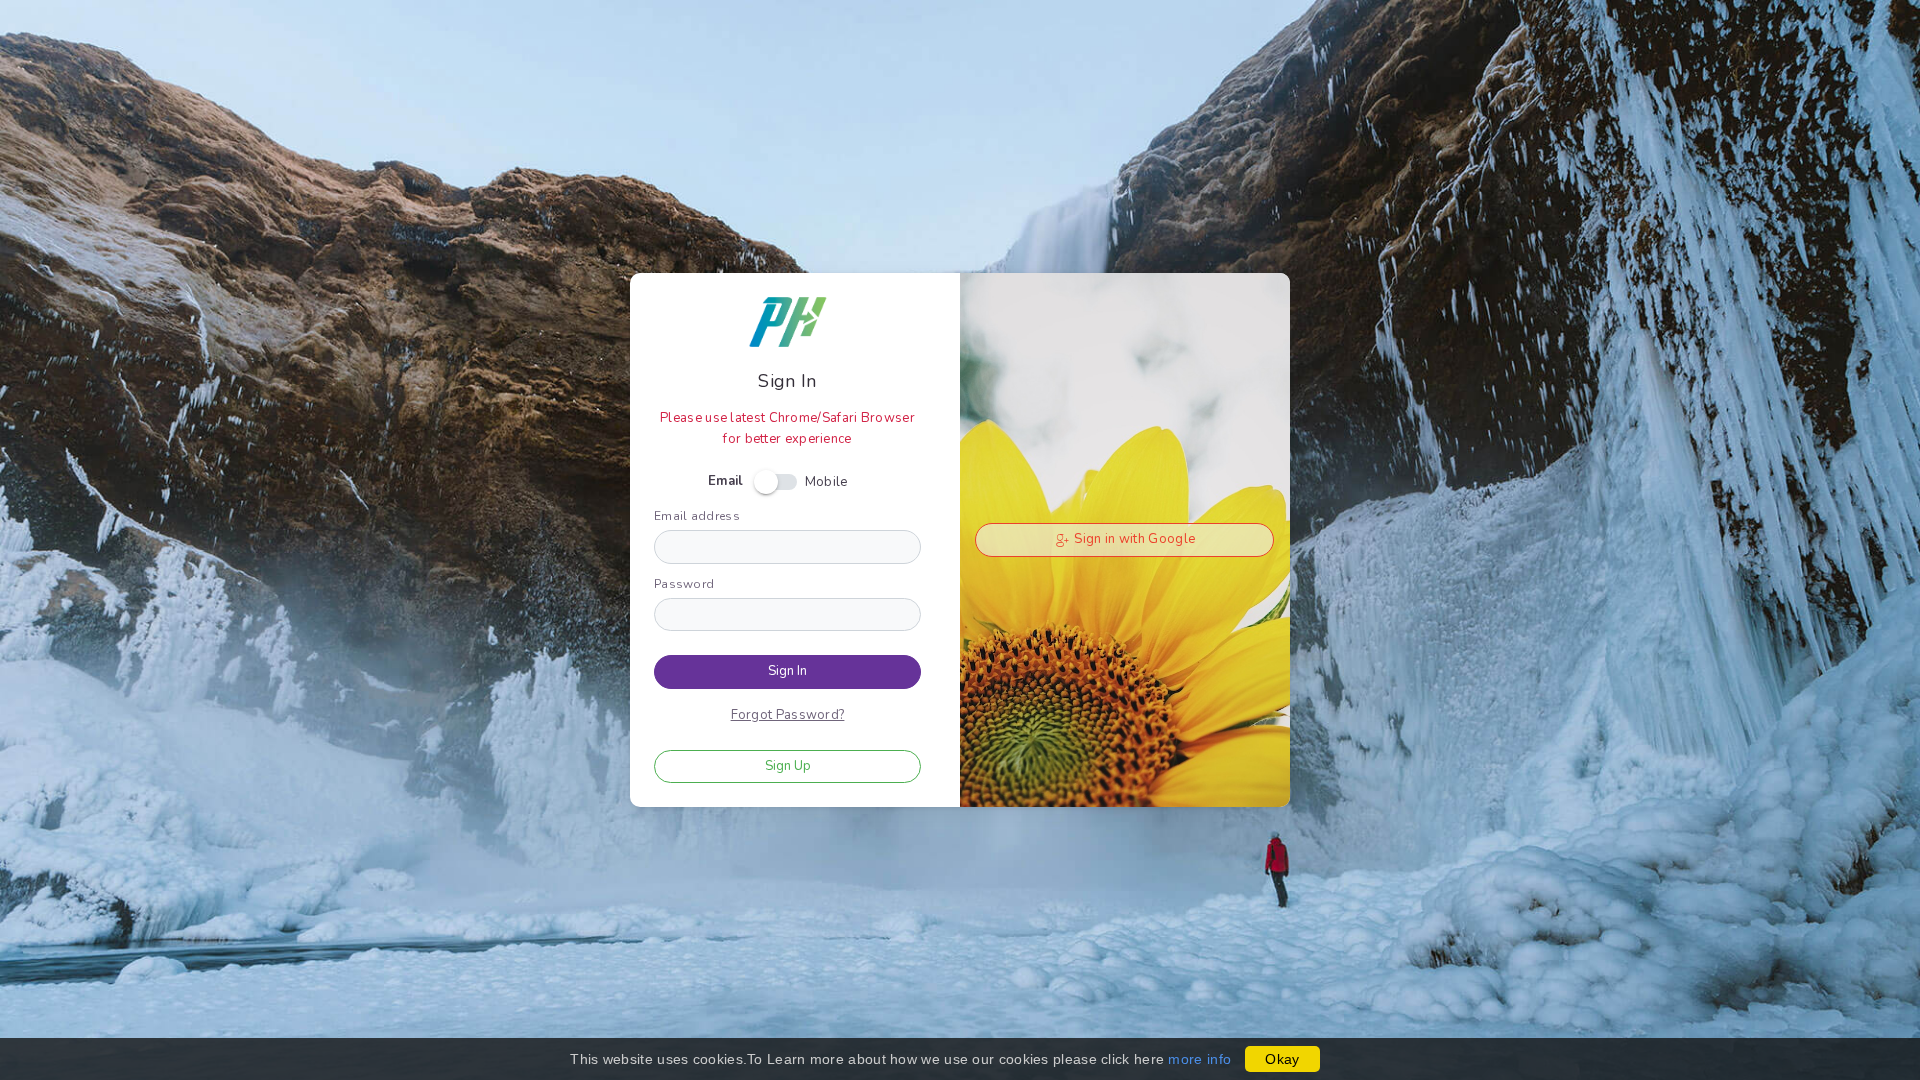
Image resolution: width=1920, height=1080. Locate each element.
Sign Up (788, 766)
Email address (697, 516)
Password (684, 584)
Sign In (787, 671)
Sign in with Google (1133, 539)
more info (1199, 1059)
